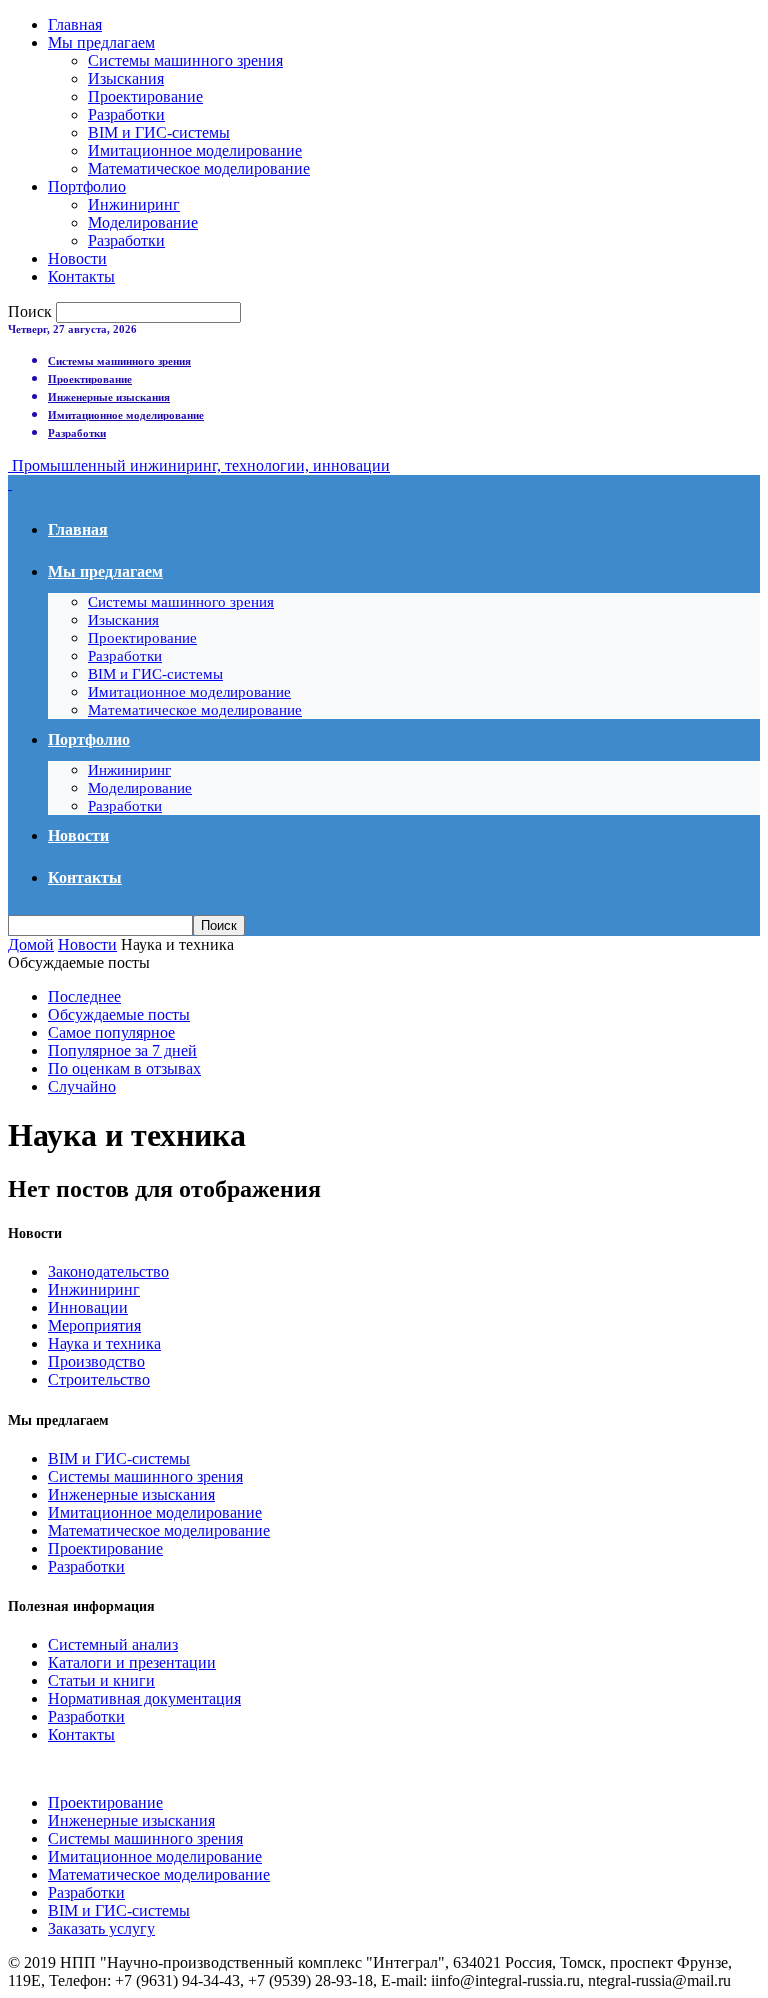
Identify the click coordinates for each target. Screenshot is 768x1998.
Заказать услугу (101, 1928)
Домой (31, 944)
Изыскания (126, 78)
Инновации (88, 1307)
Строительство (99, 1379)
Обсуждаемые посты (119, 1014)
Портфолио (87, 186)
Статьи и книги (101, 1680)
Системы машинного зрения (185, 60)
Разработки (126, 114)
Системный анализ (113, 1644)
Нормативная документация (144, 1698)
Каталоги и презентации (132, 1662)
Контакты (81, 276)
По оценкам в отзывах (124, 1068)
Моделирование (143, 222)
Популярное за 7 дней (122, 1050)
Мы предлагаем (101, 42)
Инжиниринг (134, 204)
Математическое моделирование (199, 168)
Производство (96, 1361)
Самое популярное (111, 1032)
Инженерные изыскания (109, 397)
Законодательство (108, 1271)
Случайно (82, 1086)
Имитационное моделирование (195, 150)
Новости (77, 258)
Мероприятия (94, 1325)
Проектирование (145, 96)
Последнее (84, 996)
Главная (75, 24)
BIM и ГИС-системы (159, 132)
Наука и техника (104, 1343)
